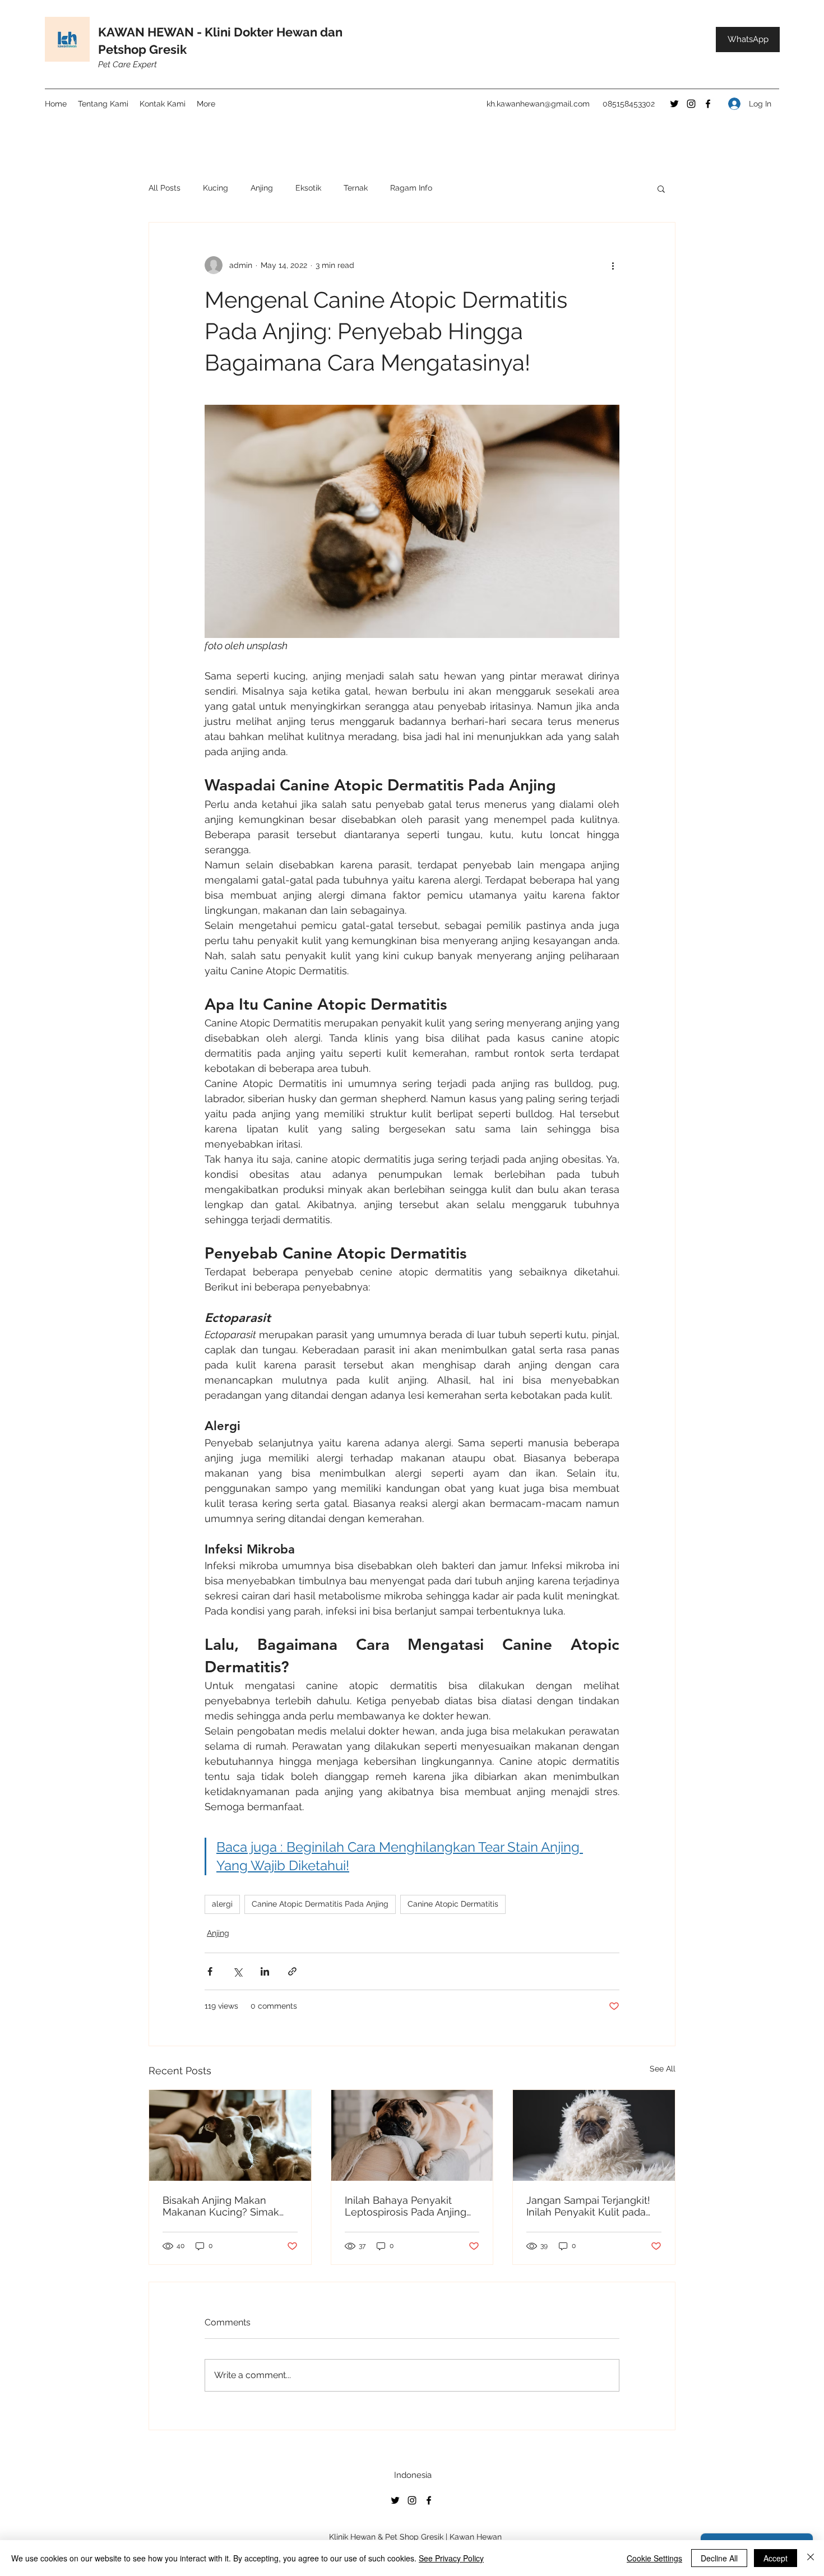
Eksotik (308, 188)
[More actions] (613, 265)
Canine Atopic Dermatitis (453, 1904)
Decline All (719, 2558)
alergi (222, 1904)
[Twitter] (674, 104)
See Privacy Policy (451, 2558)
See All (663, 2069)
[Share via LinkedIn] (265, 1971)
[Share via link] (292, 1971)
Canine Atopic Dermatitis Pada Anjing (320, 1904)
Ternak (356, 188)
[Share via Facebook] (210, 1971)
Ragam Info (411, 188)
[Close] (811, 2558)
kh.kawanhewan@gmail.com (538, 104)
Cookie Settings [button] (654, 2558)
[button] (661, 188)
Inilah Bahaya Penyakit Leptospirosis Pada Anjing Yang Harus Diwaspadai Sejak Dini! (406, 2206)
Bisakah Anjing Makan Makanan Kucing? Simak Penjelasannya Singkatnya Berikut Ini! (225, 2206)
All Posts (165, 188)
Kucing (216, 188)
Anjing (262, 188)
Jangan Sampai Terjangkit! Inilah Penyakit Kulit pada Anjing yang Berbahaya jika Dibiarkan (591, 2206)
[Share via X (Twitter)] (237, 1971)
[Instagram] (691, 104)
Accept (776, 2558)
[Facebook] (708, 104)
